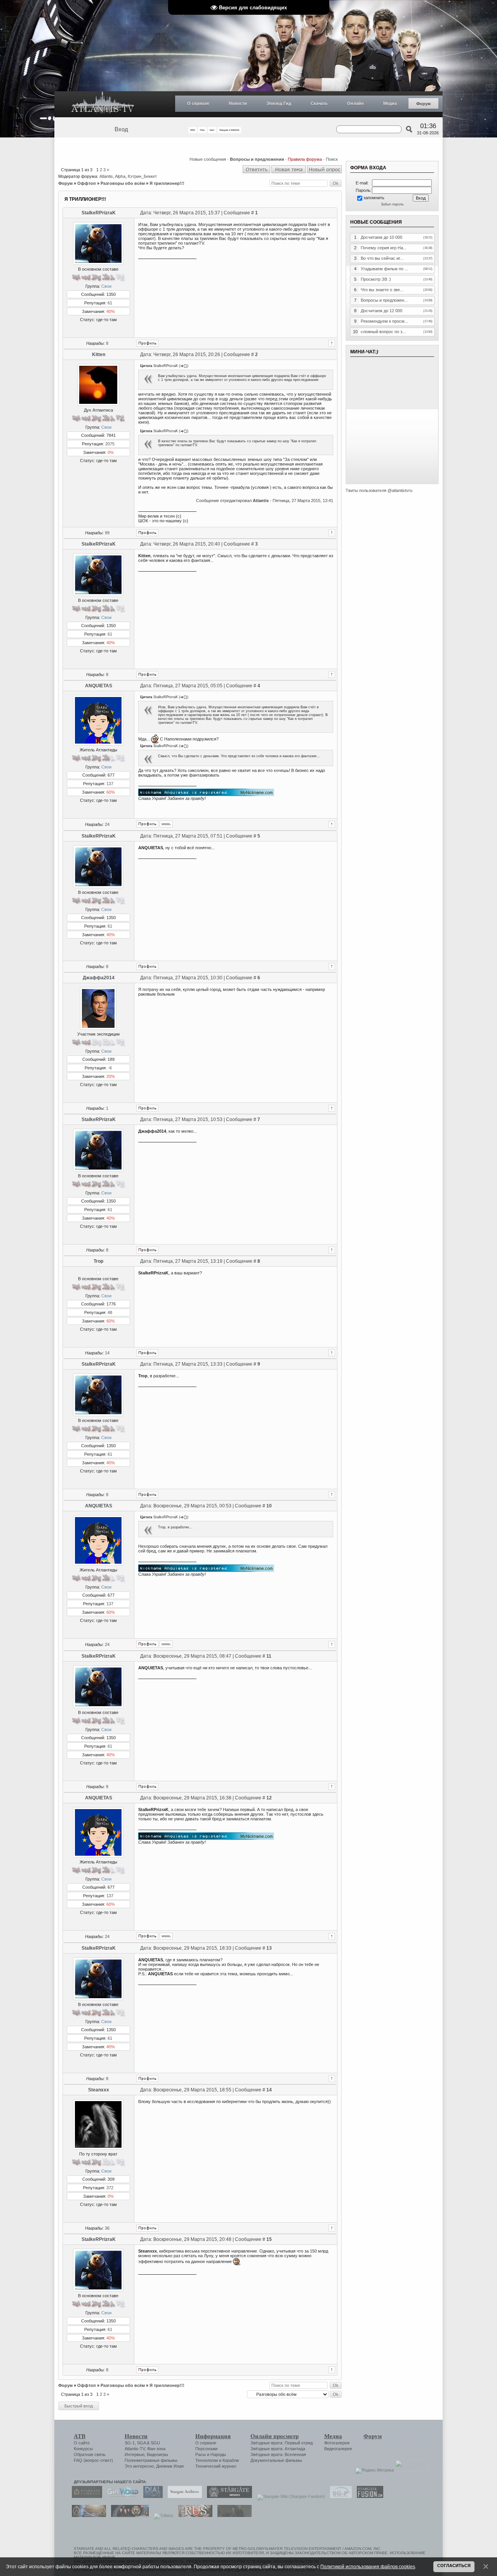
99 (107, 533)
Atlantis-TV (135, 2449)
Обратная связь (90, 2454)
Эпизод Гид (279, 103)
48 (110, 1312)
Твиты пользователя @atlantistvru (379, 490)
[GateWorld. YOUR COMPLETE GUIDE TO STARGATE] (121, 2496)
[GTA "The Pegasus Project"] (233, 2515)
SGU (155, 2443)
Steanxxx (99, 2090)
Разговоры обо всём (123, 183)
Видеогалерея (338, 2449)
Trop (98, 1261)
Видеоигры (157, 2454)
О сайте (82, 2443)
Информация (213, 2436)
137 (110, 784)
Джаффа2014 (99, 978)
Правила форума (305, 159)
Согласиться (454, 2566)
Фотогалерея (337, 2443)
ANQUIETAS (99, 686)
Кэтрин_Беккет (142, 176)
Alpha (120, 176)
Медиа (390, 103)
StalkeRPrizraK (99, 213)
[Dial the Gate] (151, 2496)
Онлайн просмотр (275, 2436)
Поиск (332, 159)
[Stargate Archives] (183, 2496)
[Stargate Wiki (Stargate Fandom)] (289, 2496)
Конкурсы (83, 2449)
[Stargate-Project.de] (339, 2496)
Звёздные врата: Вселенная (278, 2454)
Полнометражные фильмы (151, 2460)
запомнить (374, 198)
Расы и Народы (211, 2454)
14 (107, 1353)
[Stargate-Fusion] (368, 2496)
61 (110, 303)
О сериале (198, 103)
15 (269, 2239)
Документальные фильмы (276, 2460)
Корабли (231, 2460)
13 (269, 1948)
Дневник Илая (170, 2466)
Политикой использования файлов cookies (368, 2566)
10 (269, 1506)
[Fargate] (193, 2515)
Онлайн (355, 103)
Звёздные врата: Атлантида (278, 2449)
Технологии (207, 2460)
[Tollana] (162, 2515)
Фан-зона (156, 2449)
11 (269, 1656)
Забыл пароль (392, 204)
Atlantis (106, 176)
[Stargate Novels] (228, 2496)
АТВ (80, 2436)
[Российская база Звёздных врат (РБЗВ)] (128, 2515)
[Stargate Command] (85, 2496)
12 (269, 1798)
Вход (121, 129)
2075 (110, 444)
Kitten (99, 355)
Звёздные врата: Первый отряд (282, 2443)
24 (107, 824)
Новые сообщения (208, 159)
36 (107, 2228)
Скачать (319, 103)
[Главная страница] (103, 104)
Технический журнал (216, 2466)
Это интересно (139, 2466)
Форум (423, 104)
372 (110, 2188)
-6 (110, 1068)
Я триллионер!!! (167, 183)
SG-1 (130, 2443)
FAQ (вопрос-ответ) (93, 2460)
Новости (238, 103)
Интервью (135, 2454)
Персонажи (206, 2449)
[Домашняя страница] (166, 824)
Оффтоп (87, 183)
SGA (141, 2443)
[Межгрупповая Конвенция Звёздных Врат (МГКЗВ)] (87, 2515)
